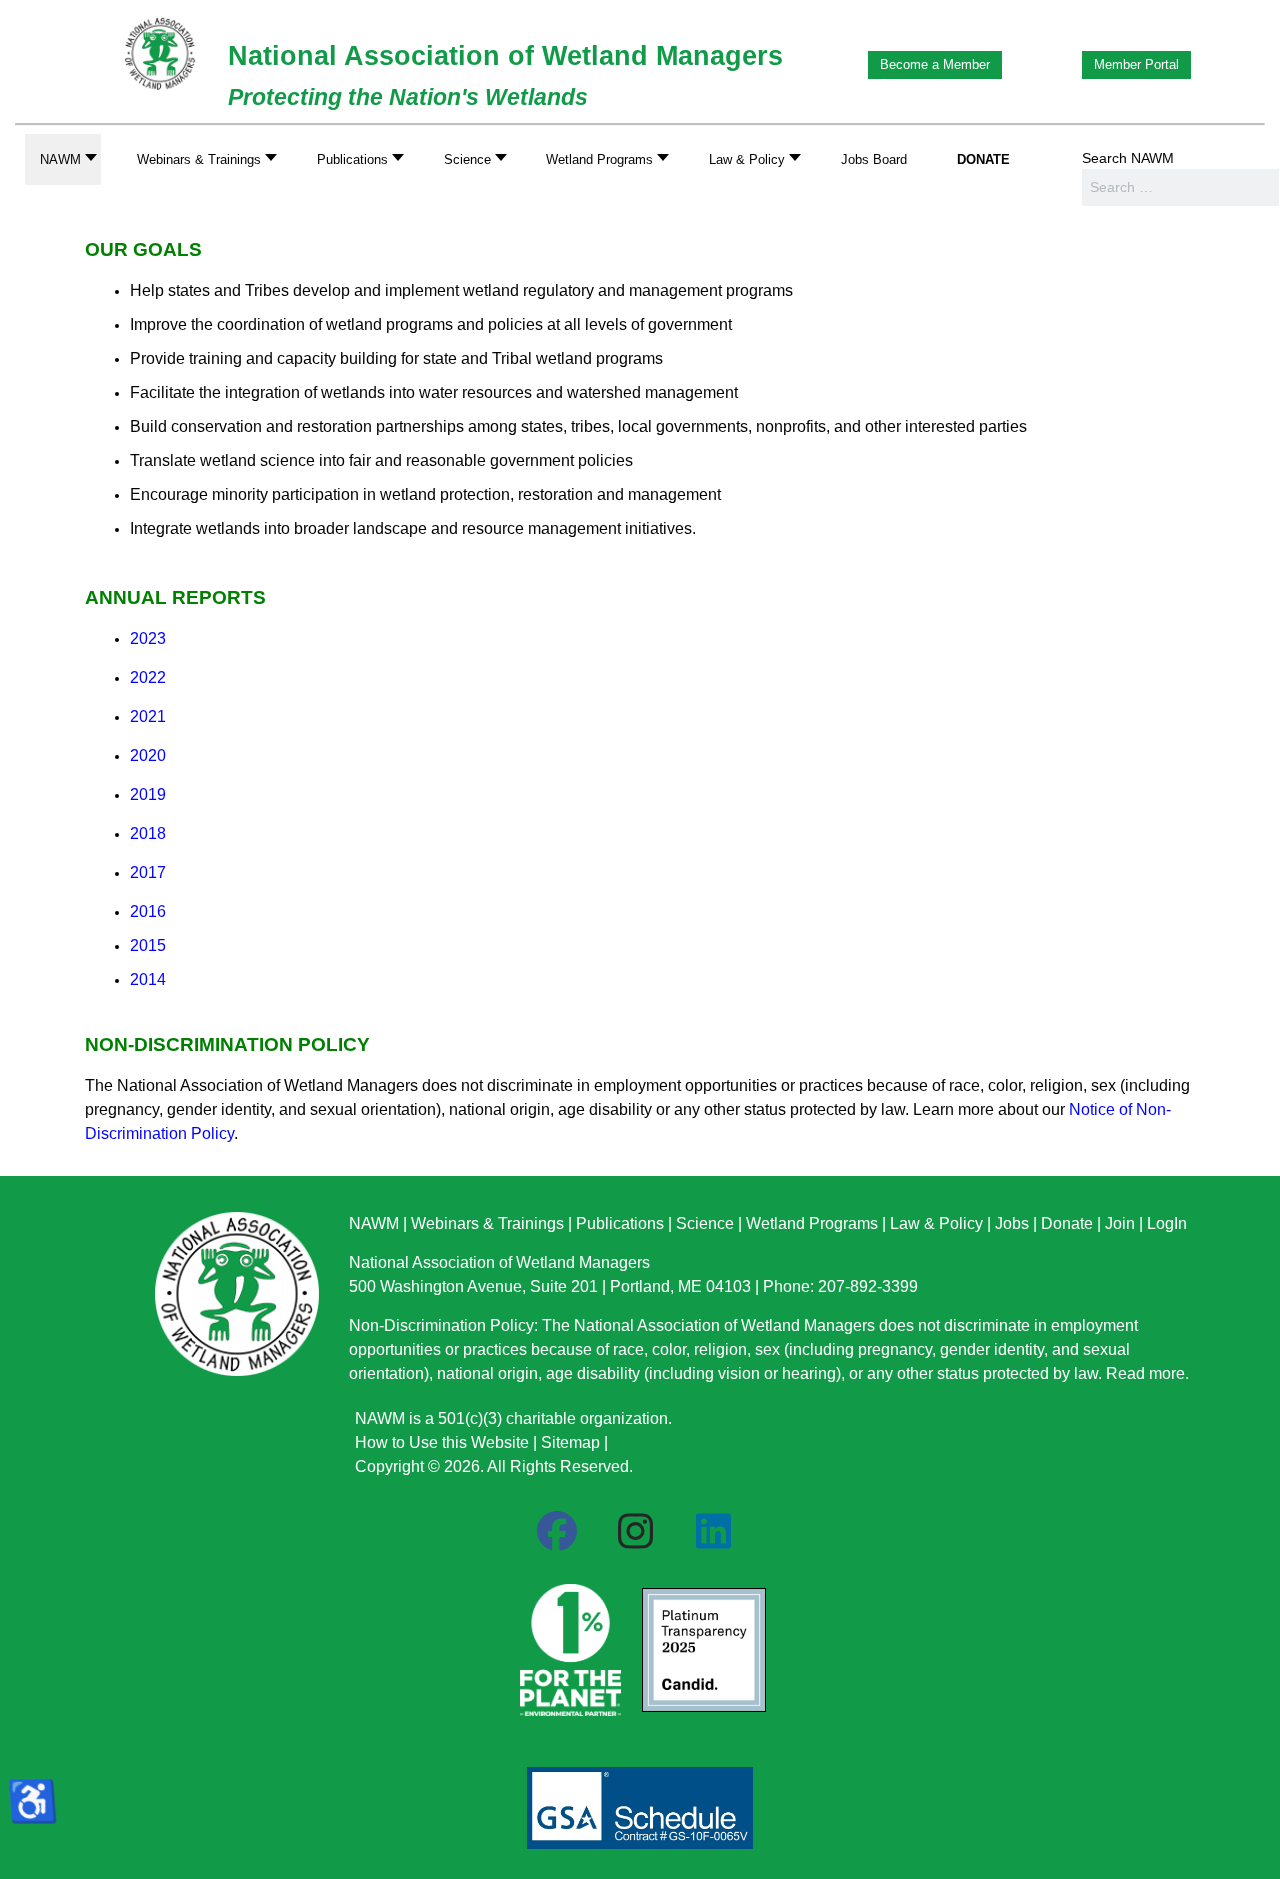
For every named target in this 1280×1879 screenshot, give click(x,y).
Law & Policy (936, 1223)
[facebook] (557, 1532)
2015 (148, 945)
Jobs (1012, 1223)
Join (1120, 1223)
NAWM (374, 1223)
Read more (1145, 1373)
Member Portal (1136, 64)
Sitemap (570, 1442)
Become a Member (935, 64)
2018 (148, 833)
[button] (201, 159)
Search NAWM (1128, 158)
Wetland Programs (812, 1223)
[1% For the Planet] (568, 1644)
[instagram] (635, 1532)
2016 (148, 911)
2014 (148, 979)
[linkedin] (713, 1532)
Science (705, 1223)
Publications (620, 1223)
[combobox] (1180, 187)
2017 (148, 872)
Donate (1067, 1223)
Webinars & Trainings (487, 1223)
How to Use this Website (442, 1442)
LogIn (1167, 1223)
